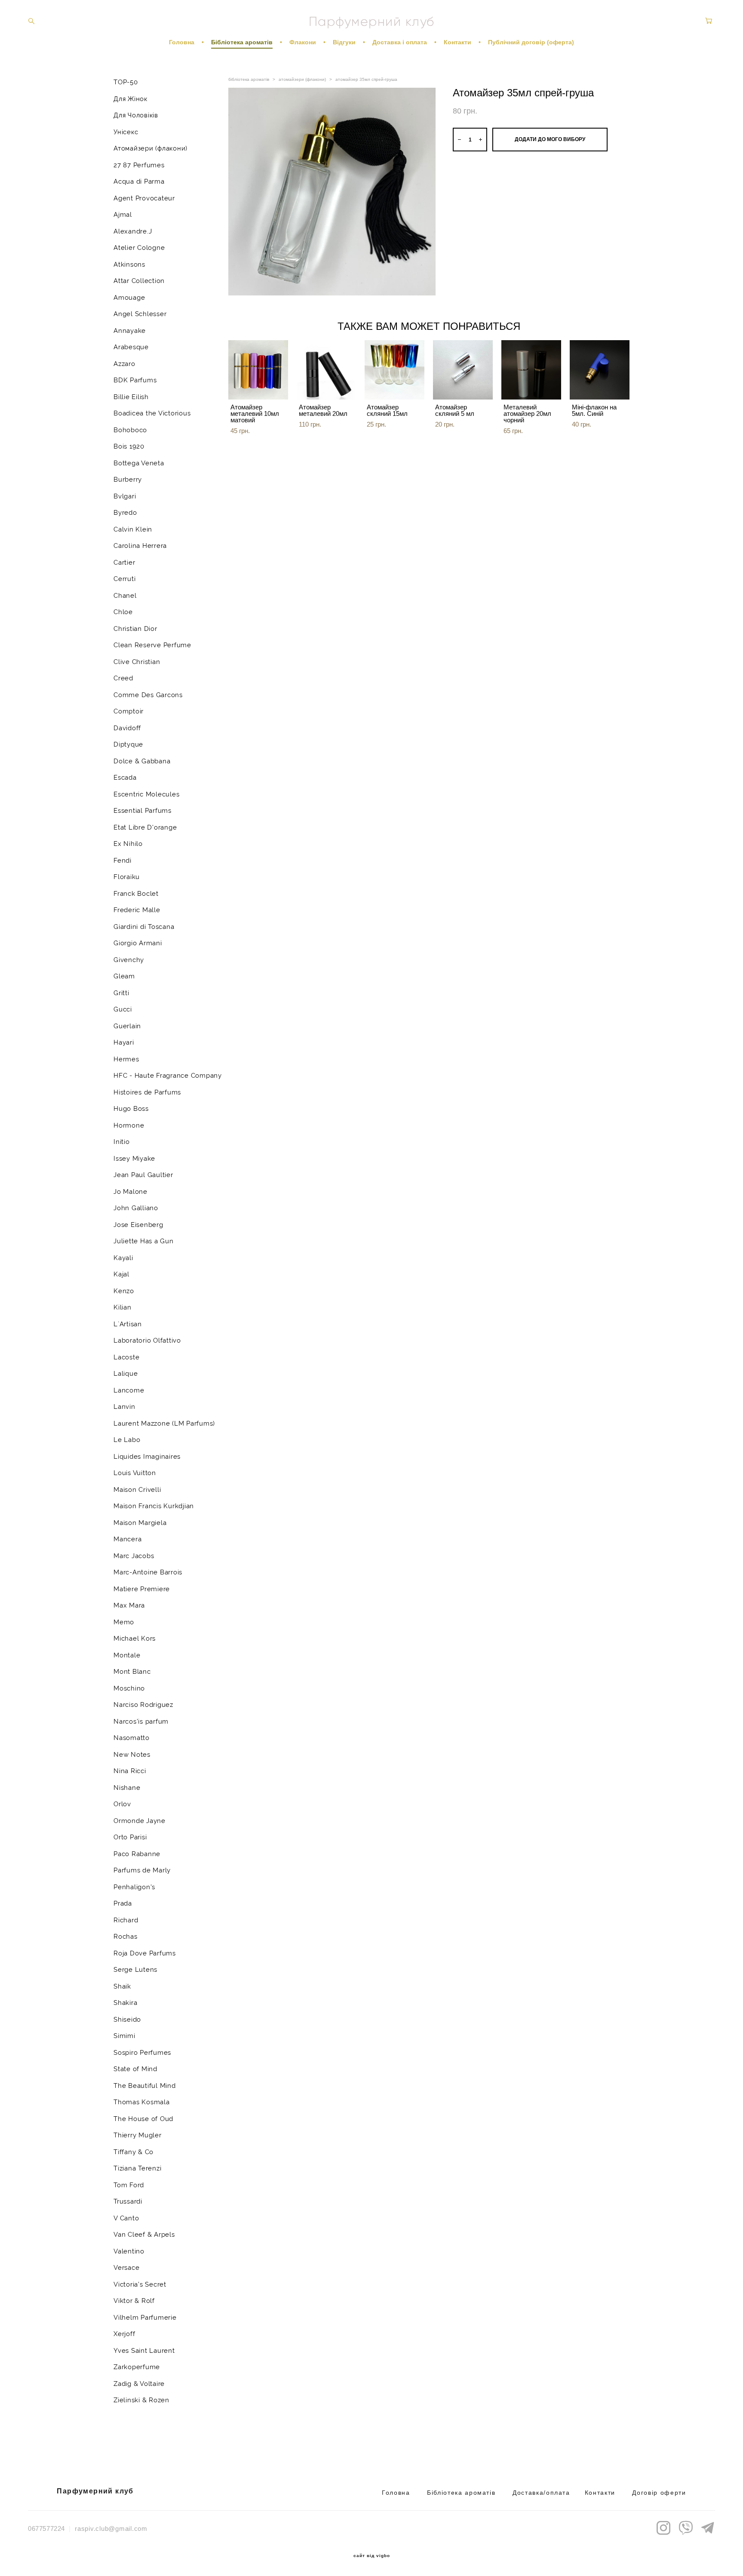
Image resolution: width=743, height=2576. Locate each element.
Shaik (122, 1986)
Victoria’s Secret (140, 2284)
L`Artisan (128, 1324)
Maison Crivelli (137, 1490)
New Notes (132, 1755)
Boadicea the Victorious (152, 413)
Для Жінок (130, 99)
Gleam (124, 976)
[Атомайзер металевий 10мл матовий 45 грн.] (258, 370)
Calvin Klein (133, 529)
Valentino (129, 2251)
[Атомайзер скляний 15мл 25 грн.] (395, 370)
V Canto (126, 2218)
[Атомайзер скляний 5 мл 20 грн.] (463, 370)
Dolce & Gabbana (142, 761)
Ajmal (123, 215)
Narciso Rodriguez (143, 1705)
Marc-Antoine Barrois (148, 1572)
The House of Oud (143, 2119)
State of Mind (135, 2069)
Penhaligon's (134, 1887)
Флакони (303, 42)
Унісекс (126, 132)
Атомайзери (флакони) (150, 148)
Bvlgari (125, 496)
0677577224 (46, 2528)
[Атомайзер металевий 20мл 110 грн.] (327, 370)
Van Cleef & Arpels (144, 2235)
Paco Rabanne (137, 1854)
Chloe (123, 612)
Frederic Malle (137, 910)
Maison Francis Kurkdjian (154, 1506)
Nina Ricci (130, 1771)
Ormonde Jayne (140, 1821)
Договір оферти (659, 2493)
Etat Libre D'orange (145, 827)
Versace (126, 2268)
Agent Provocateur (144, 198)
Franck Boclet (136, 894)
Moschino (129, 1688)
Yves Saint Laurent (144, 2351)
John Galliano (136, 1208)
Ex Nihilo (128, 844)
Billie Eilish (131, 397)
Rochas (126, 1937)
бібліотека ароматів (249, 79)
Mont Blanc (132, 1672)
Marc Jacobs (134, 1556)
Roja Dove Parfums (145, 1953)
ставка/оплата (545, 2493)
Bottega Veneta (139, 463)
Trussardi (128, 2201)
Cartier (124, 563)
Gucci (123, 1009)
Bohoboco (130, 430)
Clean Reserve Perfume (152, 645)
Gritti (121, 993)
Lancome (129, 1390)
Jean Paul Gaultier (143, 1175)
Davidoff (127, 728)
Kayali (123, 1258)
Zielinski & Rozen (141, 2400)
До (517, 2493)
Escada (125, 778)
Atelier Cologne (139, 248)
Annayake (130, 331)
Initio (122, 1142)
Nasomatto (132, 1738)
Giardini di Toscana (144, 927)
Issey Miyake (134, 1159)
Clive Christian (137, 662)
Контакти (457, 42)
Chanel (125, 596)
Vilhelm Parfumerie (145, 2318)
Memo (124, 1622)
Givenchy (129, 960)
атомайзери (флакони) (302, 79)
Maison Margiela (140, 1523)
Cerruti (124, 579)
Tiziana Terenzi (137, 2168)
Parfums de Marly (142, 1870)
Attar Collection (139, 281)
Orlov (122, 1804)
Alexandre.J (133, 231)
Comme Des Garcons (148, 695)
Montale (127, 1655)
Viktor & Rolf (134, 2301)
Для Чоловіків (136, 115)
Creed (123, 678)
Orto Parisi (130, 1837)
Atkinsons (129, 264)
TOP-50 (126, 82)
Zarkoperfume (137, 2367)
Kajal (121, 1274)
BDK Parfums (135, 380)
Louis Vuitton (135, 1473)
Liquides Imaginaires (147, 1457)
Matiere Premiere (142, 1589)
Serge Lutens (135, 1970)
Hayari (124, 1042)
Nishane (127, 1788)
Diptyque (128, 744)
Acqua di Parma (139, 181)
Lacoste (126, 1357)
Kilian (123, 1307)
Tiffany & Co (134, 2152)
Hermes (126, 1059)
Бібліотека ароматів (242, 42)
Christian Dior (135, 629)
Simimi (124, 2036)
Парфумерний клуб (372, 22)
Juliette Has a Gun (144, 1241)
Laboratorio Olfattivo (147, 1340)
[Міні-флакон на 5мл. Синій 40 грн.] (600, 370)
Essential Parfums (143, 811)
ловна (400, 2493)
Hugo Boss (131, 1109)
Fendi (123, 861)
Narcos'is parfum (141, 1721)
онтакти (602, 2493)
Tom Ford (129, 2185)
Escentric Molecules (146, 794)
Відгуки (344, 42)
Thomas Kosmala (142, 2102)
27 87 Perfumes (139, 165)
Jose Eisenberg (138, 1225)
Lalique (126, 1374)
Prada (123, 1903)
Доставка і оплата (400, 42)
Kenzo (124, 1291)
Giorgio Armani (138, 943)
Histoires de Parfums (147, 1092)
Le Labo (127, 1440)
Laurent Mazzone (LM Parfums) (164, 1423)
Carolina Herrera (140, 546)
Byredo (125, 513)
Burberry (128, 480)
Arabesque (131, 347)
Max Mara (129, 1605)
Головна (182, 42)
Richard (126, 1920)
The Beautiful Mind (145, 2086)
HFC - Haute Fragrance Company (168, 1076)
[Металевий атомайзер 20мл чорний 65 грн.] (531, 370)
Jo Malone (130, 1192)
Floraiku (127, 877)
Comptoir (129, 711)
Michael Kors (135, 1638)
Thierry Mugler (138, 2135)
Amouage (129, 298)
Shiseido (127, 2020)
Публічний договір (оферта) (531, 42)
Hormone (129, 1125)
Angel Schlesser (140, 314)
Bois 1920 (129, 446)
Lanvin (124, 1407)
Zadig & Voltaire (139, 2384)
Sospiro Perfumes (142, 2053)
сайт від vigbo (372, 2556)
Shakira (125, 2003)
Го (386, 2493)
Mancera (127, 1539)
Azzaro (124, 364)
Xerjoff (124, 2334)
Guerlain (127, 1026)
